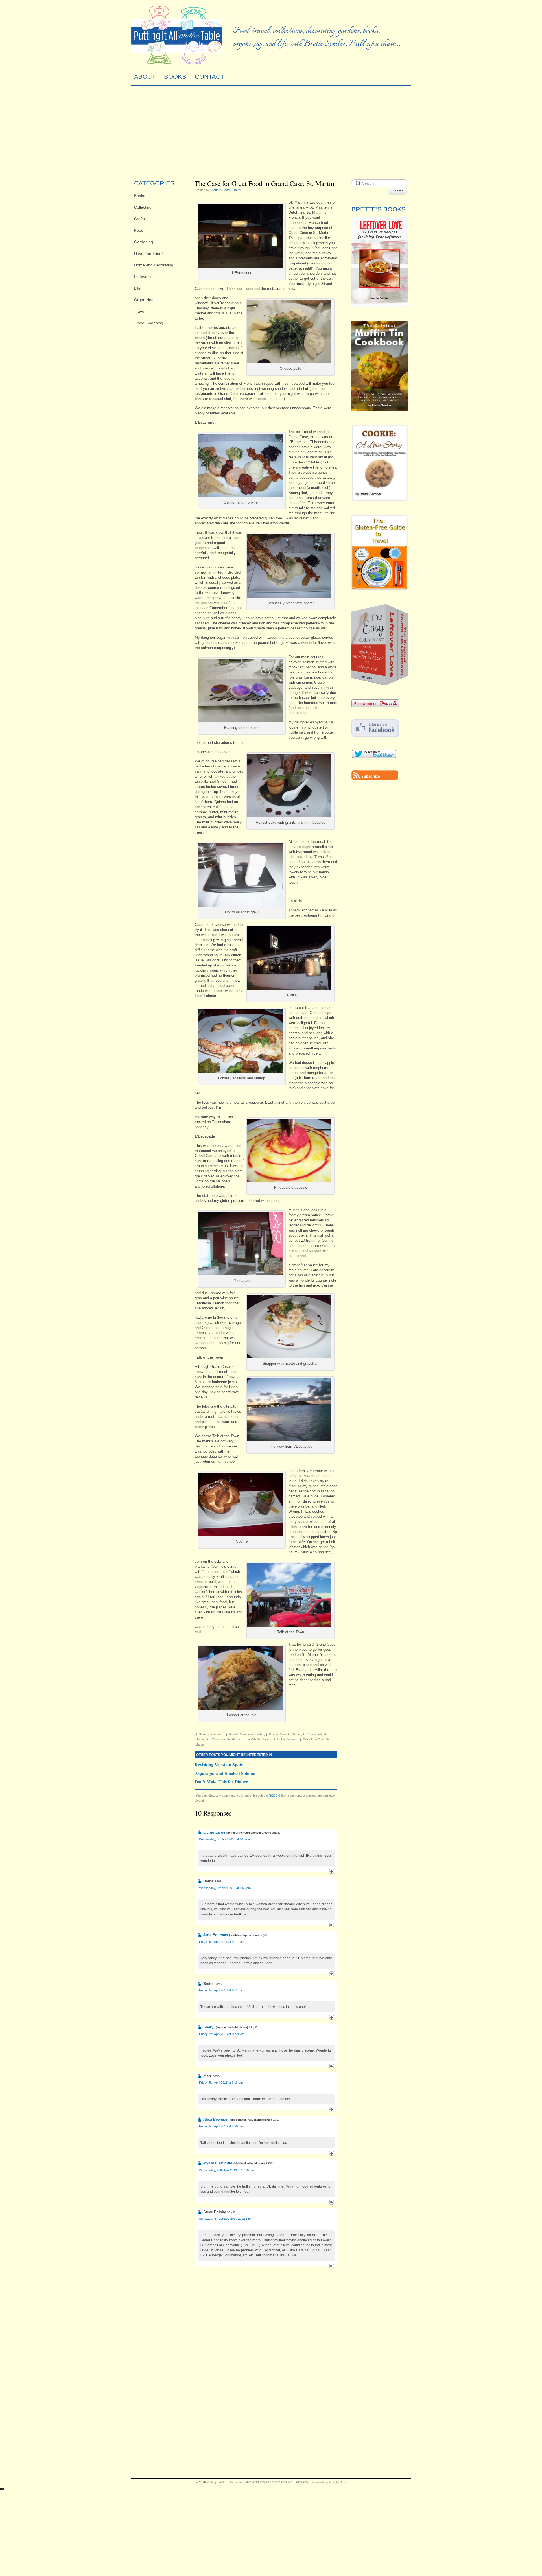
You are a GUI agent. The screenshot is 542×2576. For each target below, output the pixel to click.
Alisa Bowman (216, 2119)
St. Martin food (287, 1739)
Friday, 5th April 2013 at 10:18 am (222, 1990)
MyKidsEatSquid (218, 2163)
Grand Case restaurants (246, 1734)
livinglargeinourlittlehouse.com (249, 1833)
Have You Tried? (149, 253)
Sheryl (209, 2027)
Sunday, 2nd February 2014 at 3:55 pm (226, 2219)
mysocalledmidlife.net (232, 2027)
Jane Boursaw (216, 1935)
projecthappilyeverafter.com (250, 2120)
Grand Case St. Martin (284, 1734)
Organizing (144, 300)
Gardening (144, 242)
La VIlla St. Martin (258, 1739)
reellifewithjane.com (244, 1935)
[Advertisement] (271, 131)
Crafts (139, 219)
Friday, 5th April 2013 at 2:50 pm (221, 2126)
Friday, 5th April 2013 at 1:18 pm (221, 2083)
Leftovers (142, 277)
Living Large (214, 1832)
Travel (140, 311)
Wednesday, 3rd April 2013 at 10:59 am (226, 1839)
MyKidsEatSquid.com (249, 2163)
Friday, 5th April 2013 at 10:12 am (222, 1942)
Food (139, 230)
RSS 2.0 (274, 1796)
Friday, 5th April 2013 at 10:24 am (222, 2034)
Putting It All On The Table (224, 2482)
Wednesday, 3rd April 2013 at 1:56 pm (225, 1888)
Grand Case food (211, 1734)
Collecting (143, 207)
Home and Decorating (154, 265)
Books (140, 196)
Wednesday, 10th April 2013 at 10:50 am (226, 2170)
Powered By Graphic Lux (329, 2482)
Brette (214, 190)
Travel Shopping (149, 323)
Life (137, 288)
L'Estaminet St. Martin (225, 1739)
